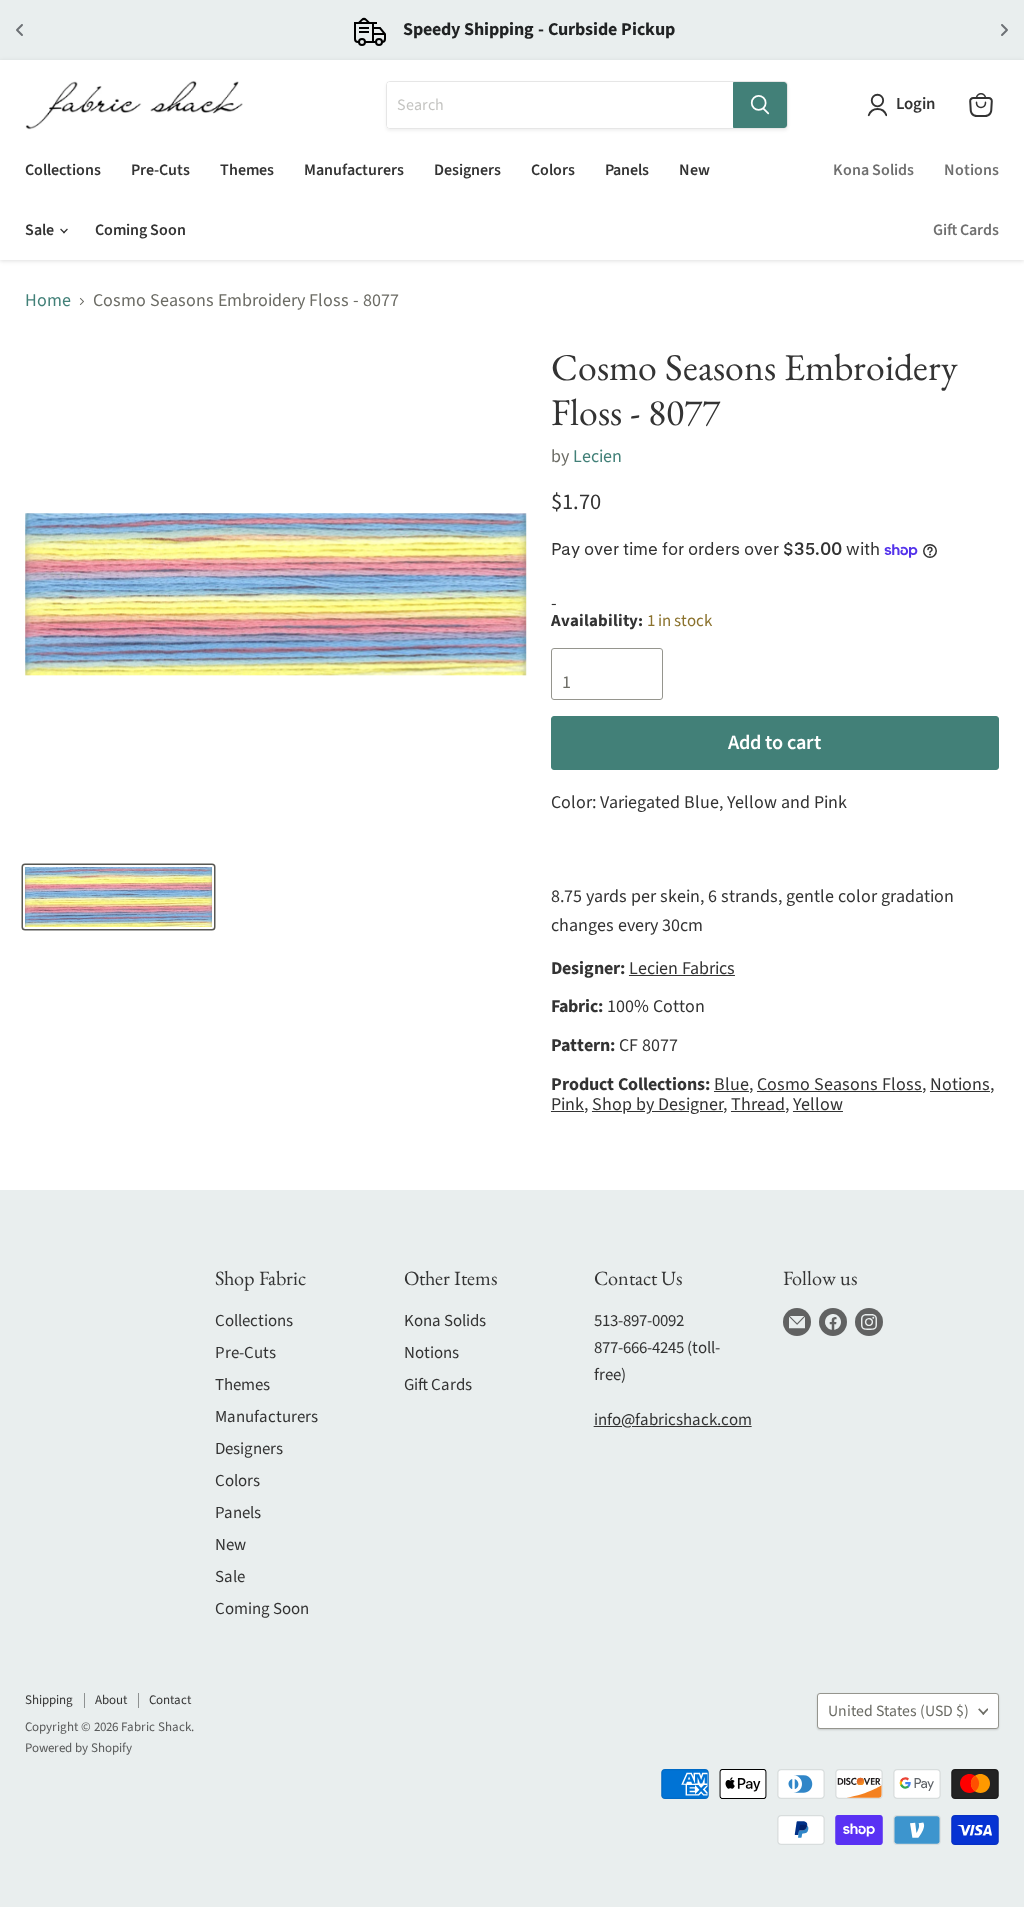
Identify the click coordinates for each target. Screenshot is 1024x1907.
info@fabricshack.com (673, 1420)
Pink (567, 1104)
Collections (63, 170)
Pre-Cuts (160, 170)
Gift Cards (966, 230)
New (694, 170)
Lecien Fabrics (682, 968)
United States (898, 1711)
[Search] (760, 105)
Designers (467, 170)
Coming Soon (140, 230)
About (111, 1700)
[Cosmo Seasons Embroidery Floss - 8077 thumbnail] (118, 897)
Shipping (49, 1700)
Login (915, 104)
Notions (971, 170)
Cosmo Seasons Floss (839, 1084)
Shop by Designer (657, 1104)
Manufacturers (354, 170)
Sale (41, 230)
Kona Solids (873, 170)
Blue (731, 1084)
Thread (758, 1104)
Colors (553, 170)
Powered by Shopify (78, 1748)
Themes (247, 170)
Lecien (597, 456)
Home (48, 301)
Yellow (818, 1104)
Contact (170, 1700)
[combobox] (560, 105)
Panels (627, 170)
